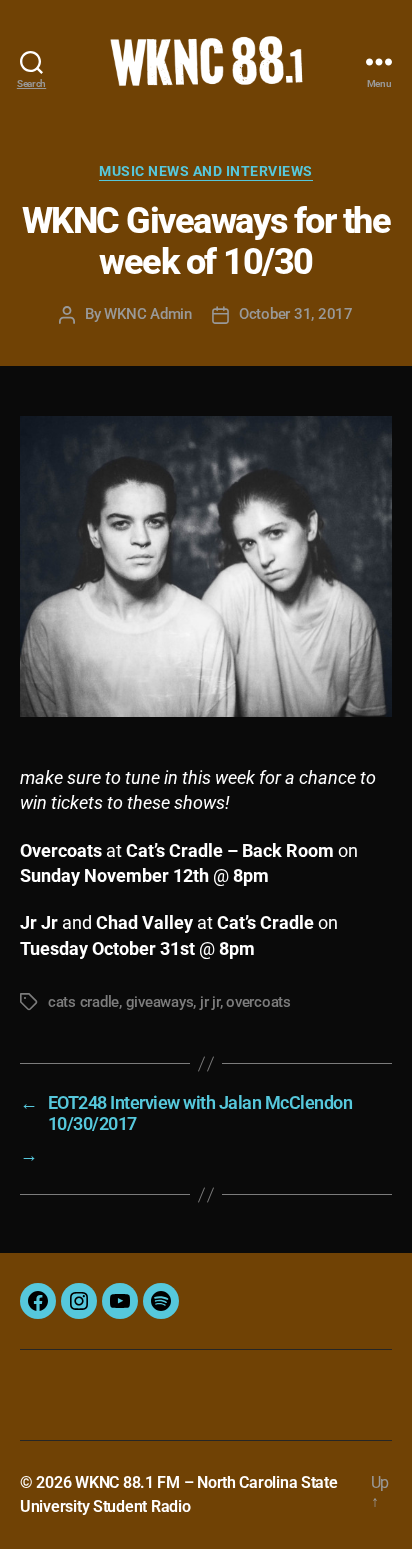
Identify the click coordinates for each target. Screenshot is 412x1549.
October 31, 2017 (296, 314)
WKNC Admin (147, 314)
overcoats (258, 1002)
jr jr (210, 1002)
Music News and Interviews (206, 171)
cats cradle (83, 1002)
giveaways (160, 1002)
